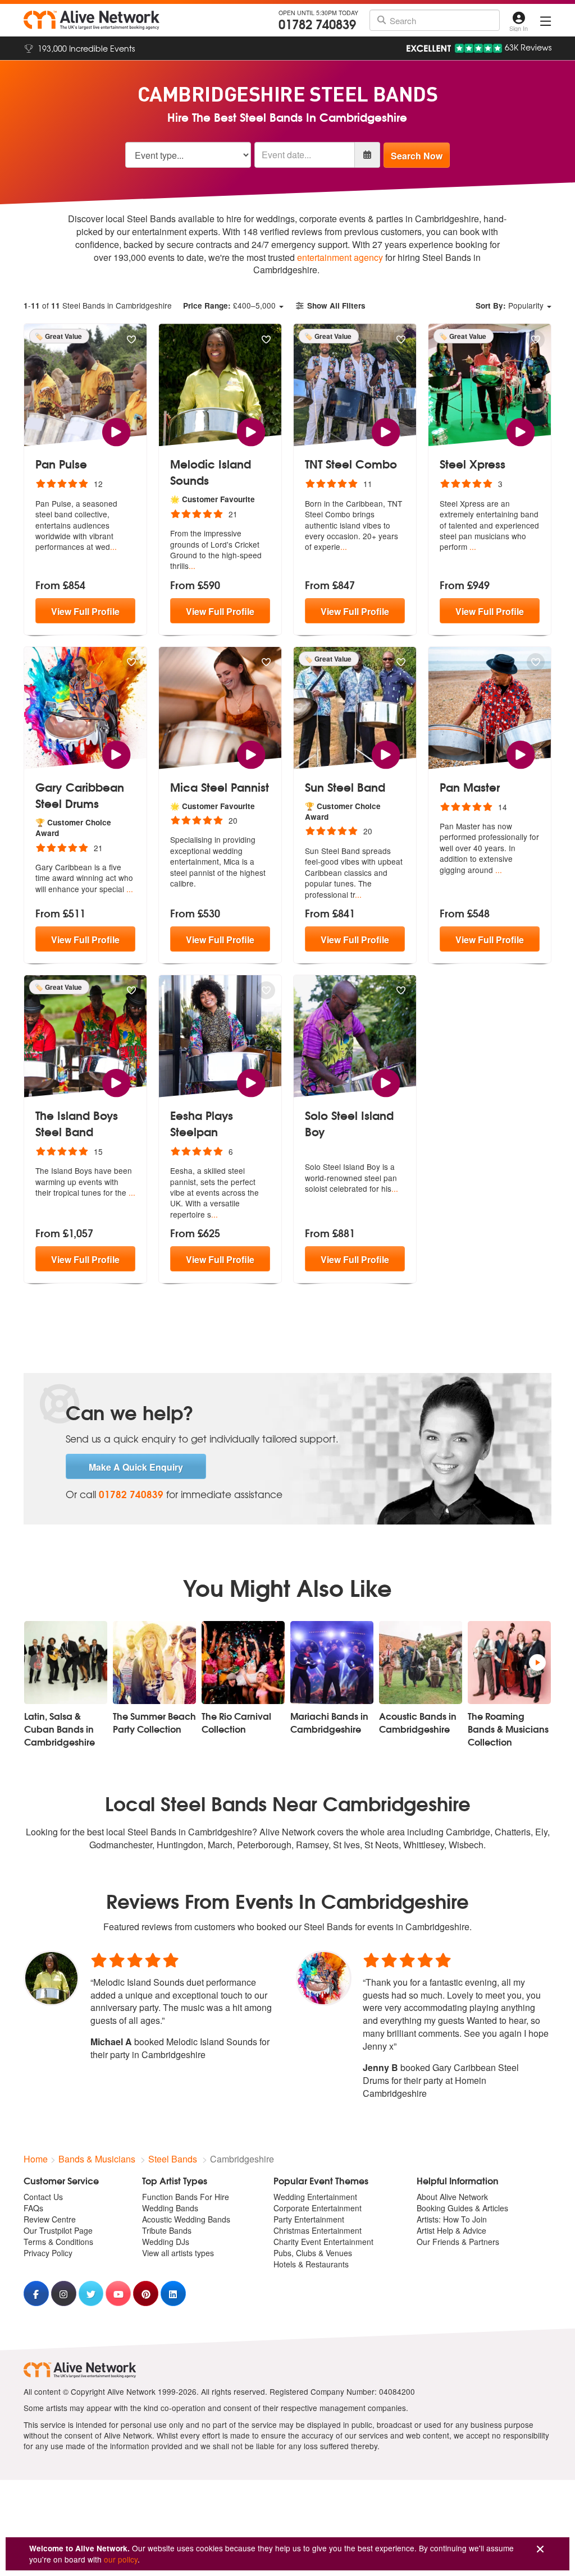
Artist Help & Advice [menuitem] (451, 2230)
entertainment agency (340, 257)
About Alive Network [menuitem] (452, 2197)
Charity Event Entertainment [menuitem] (323, 2242)
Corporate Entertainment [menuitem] (318, 2208)
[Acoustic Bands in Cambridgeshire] (421, 1663)
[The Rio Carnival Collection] (243, 1663)
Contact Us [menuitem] (43, 2197)
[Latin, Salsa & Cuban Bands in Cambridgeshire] (66, 1663)
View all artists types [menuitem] (178, 2253)
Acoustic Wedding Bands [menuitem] (186, 2219)
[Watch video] (116, 431)
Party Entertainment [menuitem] (309, 2219)
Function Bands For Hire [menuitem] (186, 2197)
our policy (121, 2559)
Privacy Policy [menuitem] (48, 2253)
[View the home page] (92, 20)
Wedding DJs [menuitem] (166, 2242)
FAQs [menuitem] (33, 2208)
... (113, 547)
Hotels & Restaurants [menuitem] (311, 2264)
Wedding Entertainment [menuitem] (315, 2197)
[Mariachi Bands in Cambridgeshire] (332, 1663)
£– (229, 305)
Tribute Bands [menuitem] (167, 2230)
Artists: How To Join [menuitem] (452, 2219)
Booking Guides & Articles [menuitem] (462, 2208)
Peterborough (264, 1845)
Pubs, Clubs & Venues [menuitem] (313, 2253)
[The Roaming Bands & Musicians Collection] (509, 1663)
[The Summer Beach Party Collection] (154, 1663)
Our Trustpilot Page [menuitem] (58, 2230)
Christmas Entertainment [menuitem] (318, 2230)
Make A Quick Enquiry (136, 1467)
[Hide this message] (540, 2549)
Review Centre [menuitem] (50, 2219)
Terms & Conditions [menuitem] (58, 2242)
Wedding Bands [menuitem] (170, 2208)
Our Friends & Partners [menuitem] (458, 2242)
